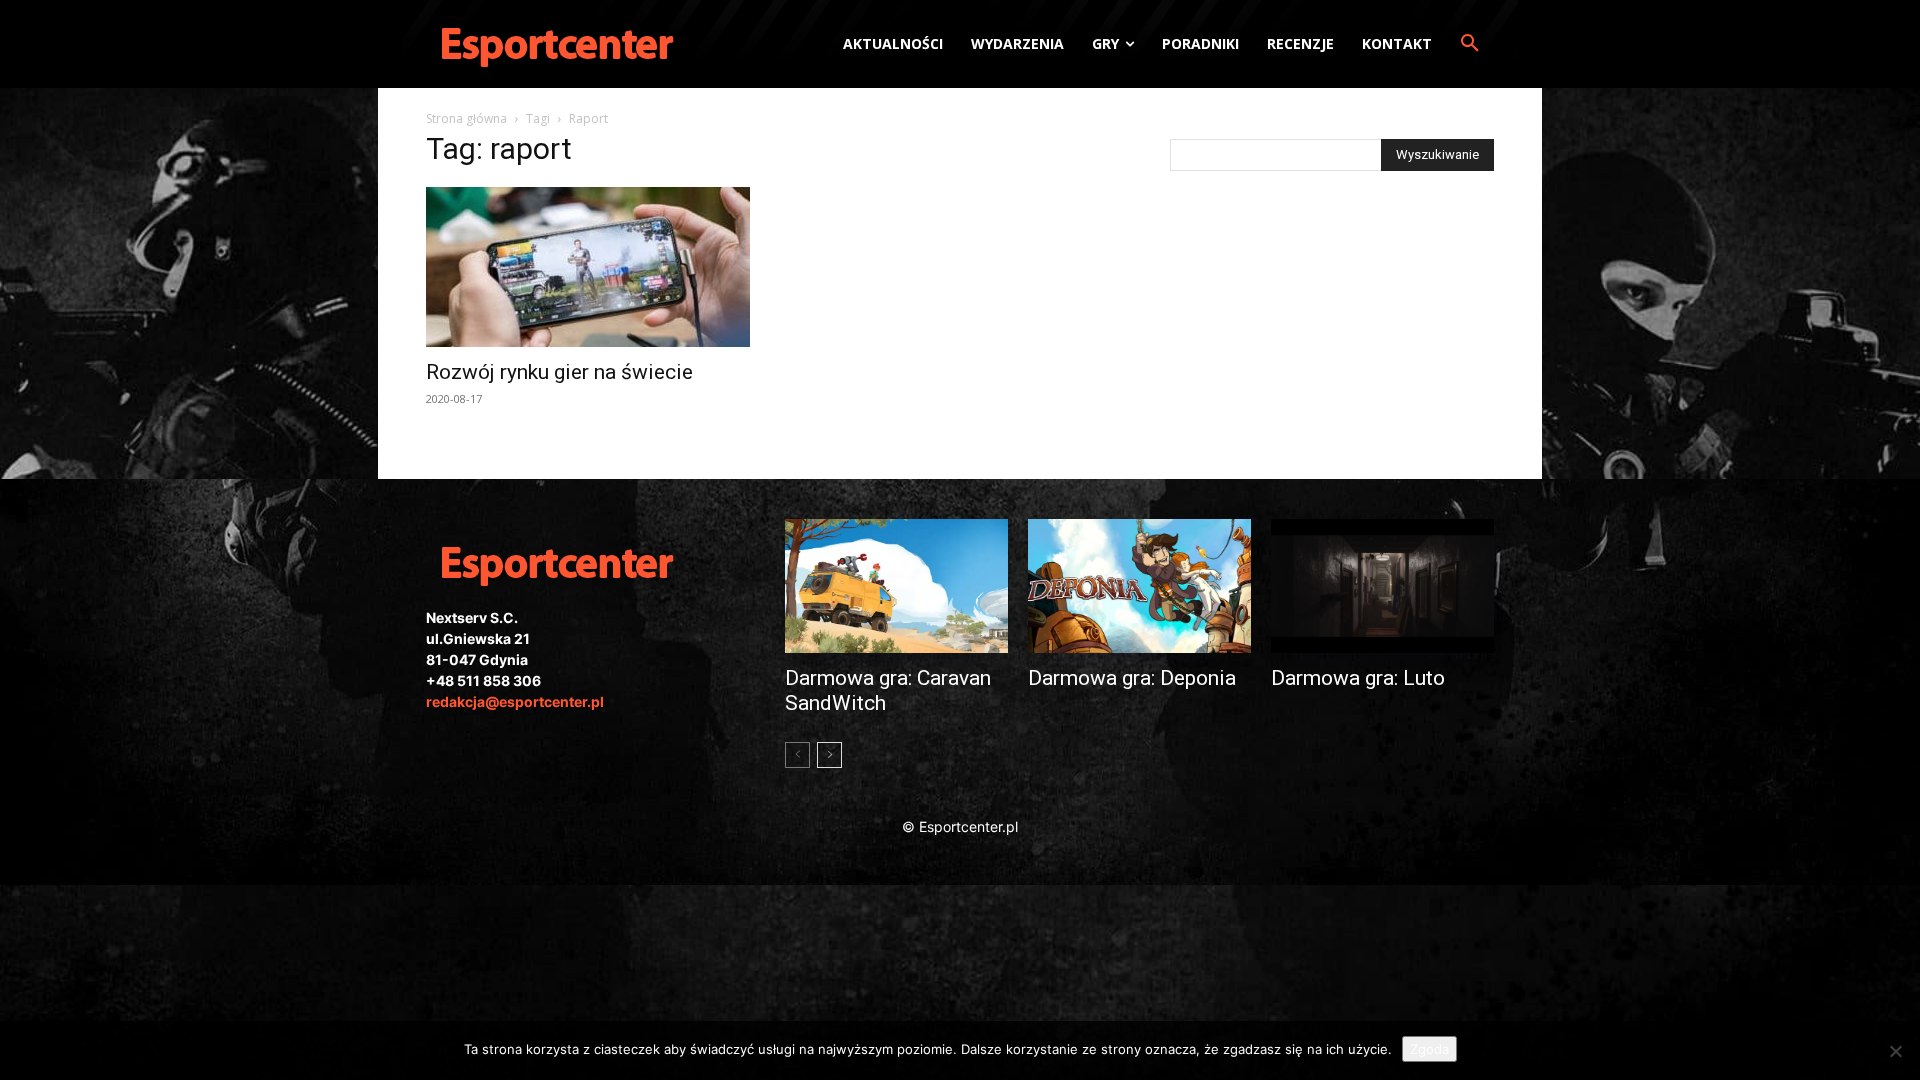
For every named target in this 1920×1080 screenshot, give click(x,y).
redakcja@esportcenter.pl (515, 701)
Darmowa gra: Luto (1358, 678)
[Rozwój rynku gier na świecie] (588, 267)
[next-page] (829, 755)
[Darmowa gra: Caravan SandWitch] (896, 586)
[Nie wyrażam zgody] (1895, 1051)
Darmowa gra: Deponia (1132, 678)
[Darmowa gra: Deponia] (1139, 586)
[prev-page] (797, 755)
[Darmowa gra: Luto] (1382, 586)
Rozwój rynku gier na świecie (559, 372)
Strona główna (466, 118)
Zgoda (1429, 1049)
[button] (1470, 44)
